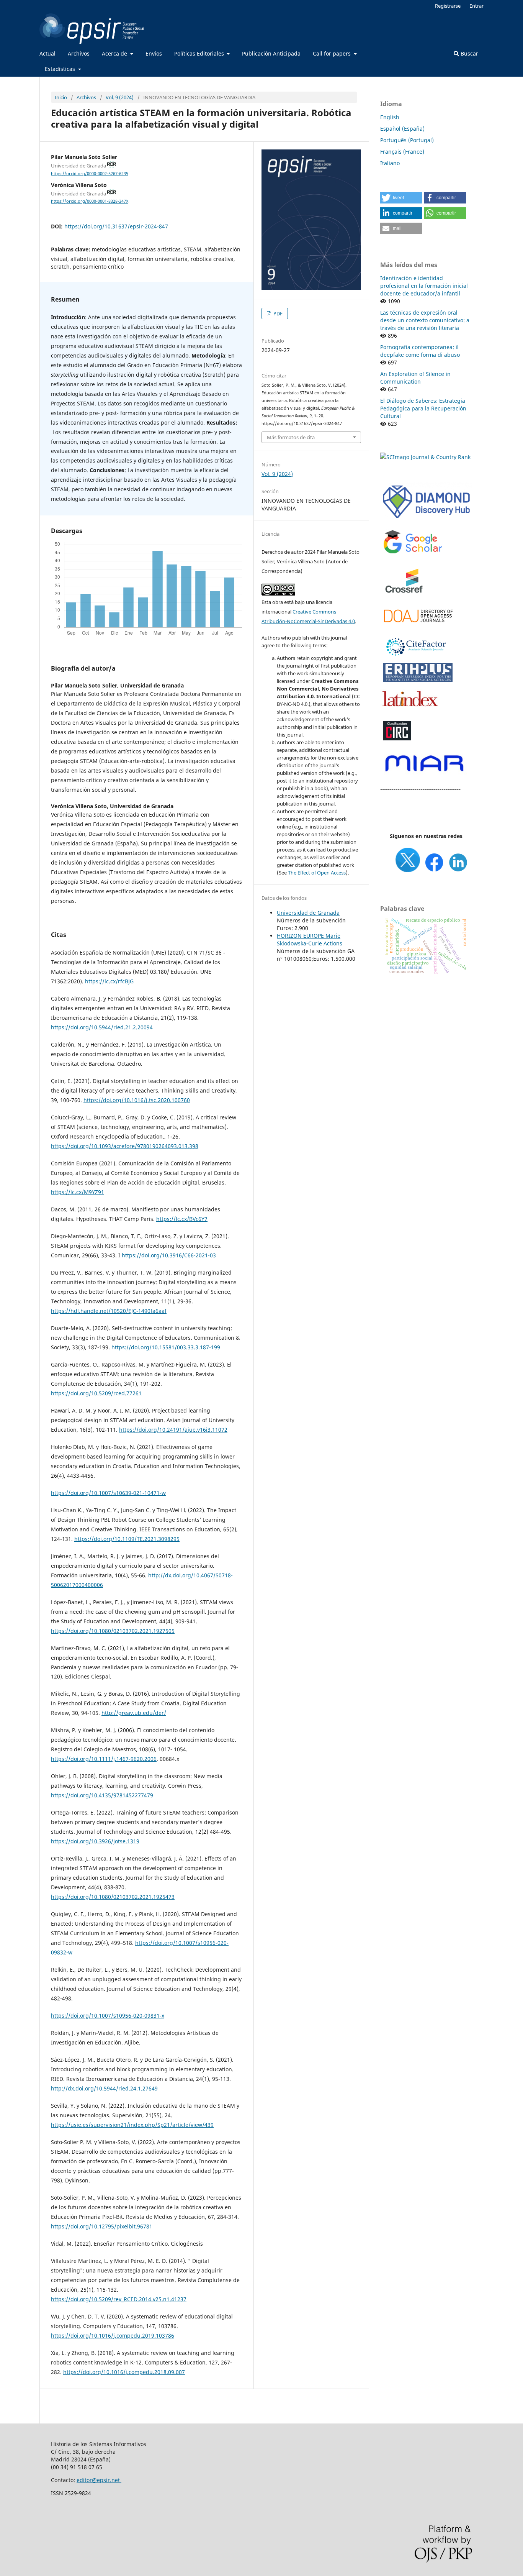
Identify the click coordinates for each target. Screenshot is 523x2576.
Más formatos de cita (291, 437)
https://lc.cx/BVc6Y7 (182, 1219)
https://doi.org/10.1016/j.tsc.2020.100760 (137, 1100)
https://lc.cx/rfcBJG (109, 981)
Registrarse (448, 6)
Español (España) (402, 129)
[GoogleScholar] (413, 554)
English (390, 117)
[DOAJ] (418, 626)
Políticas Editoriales (200, 53)
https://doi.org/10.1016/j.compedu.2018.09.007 (124, 2372)
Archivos (79, 53)
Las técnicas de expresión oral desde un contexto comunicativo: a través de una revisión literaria (425, 320)
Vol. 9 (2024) (120, 97)
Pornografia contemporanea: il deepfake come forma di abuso (420, 351)
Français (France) (402, 152)
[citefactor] (415, 657)
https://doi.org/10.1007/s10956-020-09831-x (108, 2016)
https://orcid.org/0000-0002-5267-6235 (90, 174)
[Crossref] (405, 598)
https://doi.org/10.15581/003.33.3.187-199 (166, 1347)
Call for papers (333, 53)
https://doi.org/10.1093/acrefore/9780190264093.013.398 (125, 1146)
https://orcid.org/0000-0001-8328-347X (90, 202)
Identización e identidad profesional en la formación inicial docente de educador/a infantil (424, 286)
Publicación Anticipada (271, 53)
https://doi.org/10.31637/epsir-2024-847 (116, 226)
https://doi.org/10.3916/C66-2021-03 (169, 1255)
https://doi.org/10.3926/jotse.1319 (95, 1841)
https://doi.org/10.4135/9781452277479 (102, 1795)
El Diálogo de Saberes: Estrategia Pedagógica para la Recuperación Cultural (423, 408)
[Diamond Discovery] (426, 519)
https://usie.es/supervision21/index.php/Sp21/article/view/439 (132, 2125)
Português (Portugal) (407, 140)
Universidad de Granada (308, 913)
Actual (47, 53)
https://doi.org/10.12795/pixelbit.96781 (102, 2226)
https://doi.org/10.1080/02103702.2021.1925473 (113, 1897)
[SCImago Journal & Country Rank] (425, 457)
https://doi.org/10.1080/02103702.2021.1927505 (113, 1631)
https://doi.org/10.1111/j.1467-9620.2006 (104, 1759)
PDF (277, 313)
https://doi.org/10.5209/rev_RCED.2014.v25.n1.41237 (119, 2299)
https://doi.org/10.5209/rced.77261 (96, 1393)
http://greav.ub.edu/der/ (134, 1713)
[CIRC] (397, 739)
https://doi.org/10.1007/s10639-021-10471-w (108, 1493)
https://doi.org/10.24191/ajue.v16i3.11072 (173, 1430)
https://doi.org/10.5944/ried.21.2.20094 (102, 1027)
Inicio (61, 97)
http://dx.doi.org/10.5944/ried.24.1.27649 (104, 2088)
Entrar (476, 6)
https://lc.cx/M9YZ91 (78, 1192)
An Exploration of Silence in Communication (415, 378)
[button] (401, 198)
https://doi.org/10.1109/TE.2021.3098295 (127, 1539)
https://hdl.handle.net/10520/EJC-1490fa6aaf (109, 1311)
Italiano (390, 163)
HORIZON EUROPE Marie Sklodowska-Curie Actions (310, 939)
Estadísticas (61, 69)
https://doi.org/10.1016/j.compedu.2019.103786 (113, 2336)
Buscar (469, 53)
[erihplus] (418, 680)
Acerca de (115, 53)
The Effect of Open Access (317, 873)
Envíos (154, 53)
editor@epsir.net (99, 2480)
